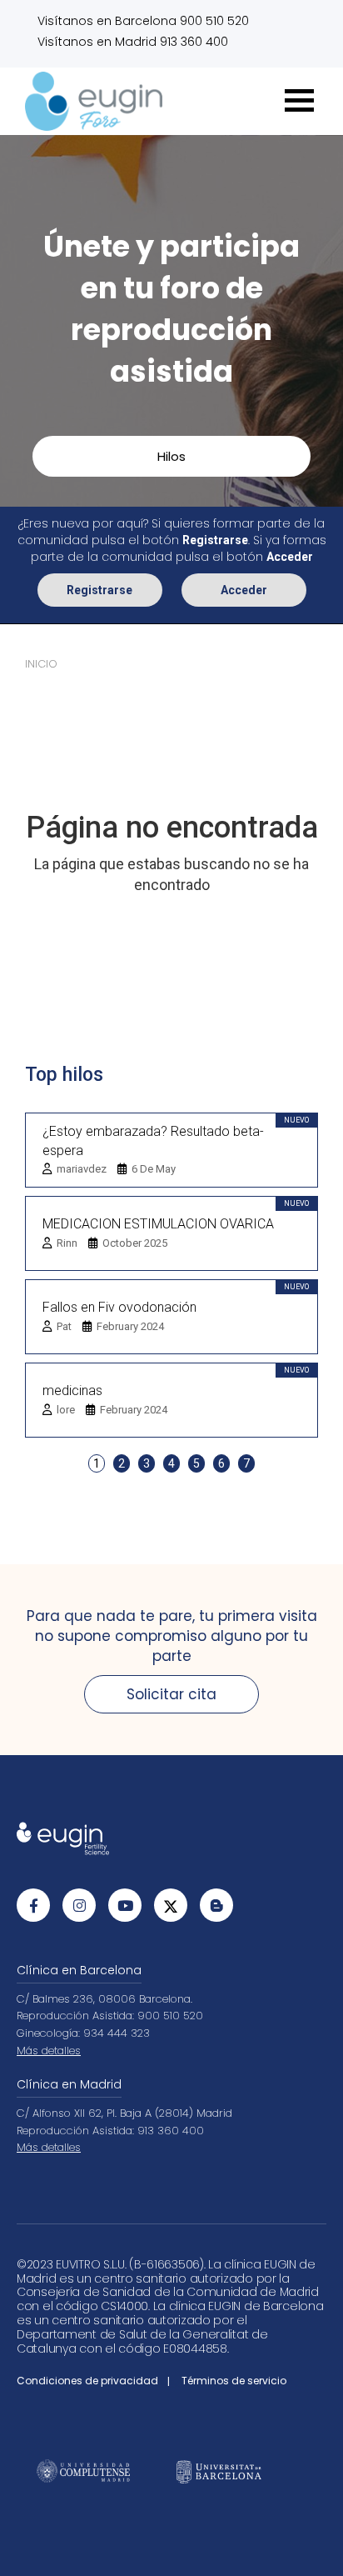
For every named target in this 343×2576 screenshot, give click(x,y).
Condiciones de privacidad (87, 2381)
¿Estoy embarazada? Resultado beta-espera (153, 1141)
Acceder (244, 590)
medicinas (72, 1391)
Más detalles (49, 2051)
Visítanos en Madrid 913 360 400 (133, 42)
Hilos (171, 456)
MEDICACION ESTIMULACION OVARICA (158, 1224)
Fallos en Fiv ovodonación (119, 1307)
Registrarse (99, 590)
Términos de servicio (234, 2381)
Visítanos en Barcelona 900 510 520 (143, 21)
